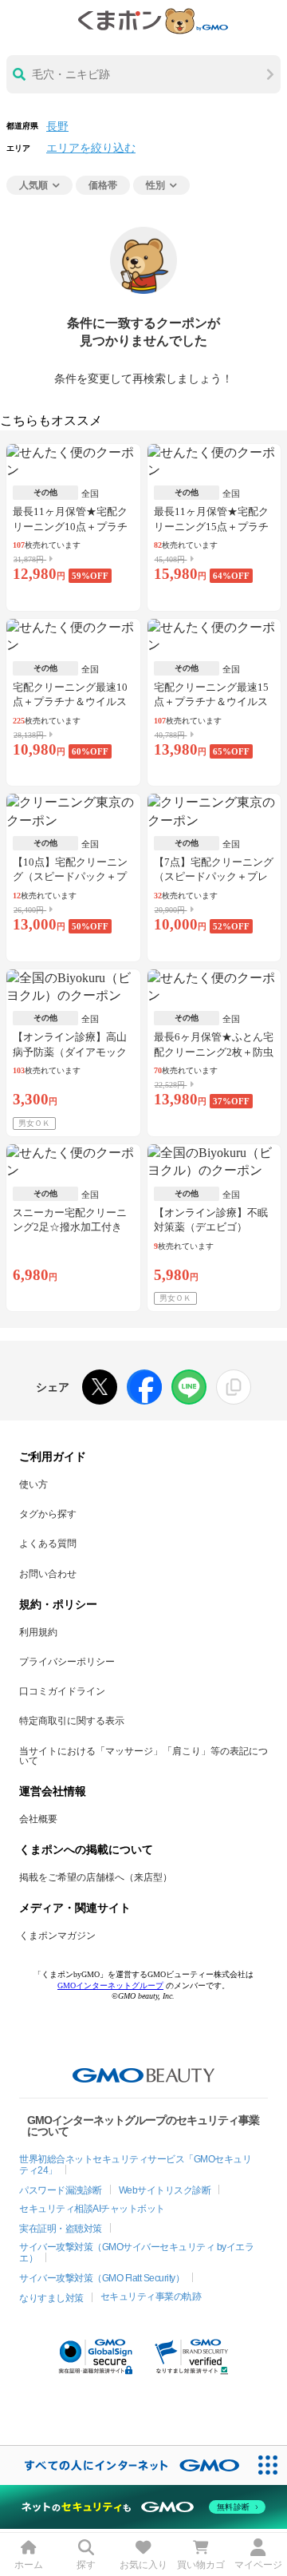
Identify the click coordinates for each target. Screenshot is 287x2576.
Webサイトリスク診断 (165, 2190)
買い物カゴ (201, 2565)
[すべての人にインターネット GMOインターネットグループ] (124, 2465)
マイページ (258, 2565)
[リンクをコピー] (234, 1387)
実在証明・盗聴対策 (61, 2229)
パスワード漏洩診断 (61, 2190)
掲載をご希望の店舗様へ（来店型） (96, 1877)
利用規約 (38, 1632)
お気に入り (143, 2565)
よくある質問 (48, 1544)
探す (86, 2565)
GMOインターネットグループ (110, 1986)
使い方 (33, 1484)
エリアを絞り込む (91, 148)
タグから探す (48, 1514)
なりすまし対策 (51, 2298)
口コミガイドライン (62, 1691)
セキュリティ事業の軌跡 (151, 2297)
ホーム (29, 2565)
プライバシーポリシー (67, 1662)
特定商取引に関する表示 (72, 1721)
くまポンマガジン (57, 1936)
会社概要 (38, 1819)
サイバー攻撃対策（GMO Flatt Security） (102, 2278)
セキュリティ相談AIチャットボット (92, 2209)
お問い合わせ (48, 1574)
